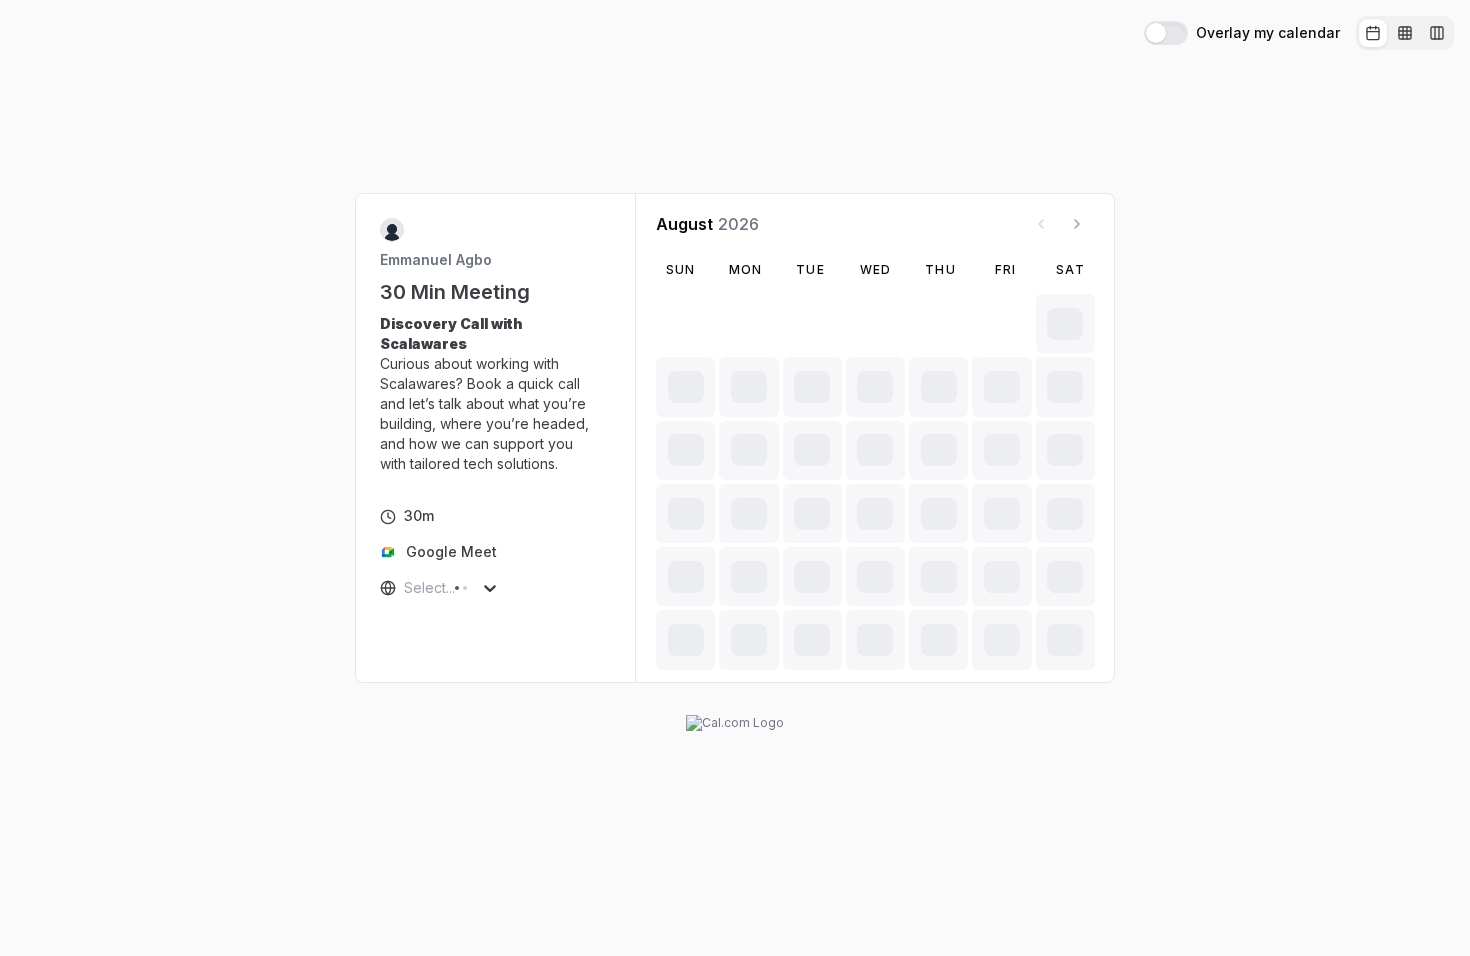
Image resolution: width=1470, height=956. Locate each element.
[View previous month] (1041, 224)
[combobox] (406, 588)
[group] (1405, 33)
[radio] (1373, 33)
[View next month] (1077, 224)
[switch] (1166, 33)
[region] (496, 394)
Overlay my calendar (1268, 33)
